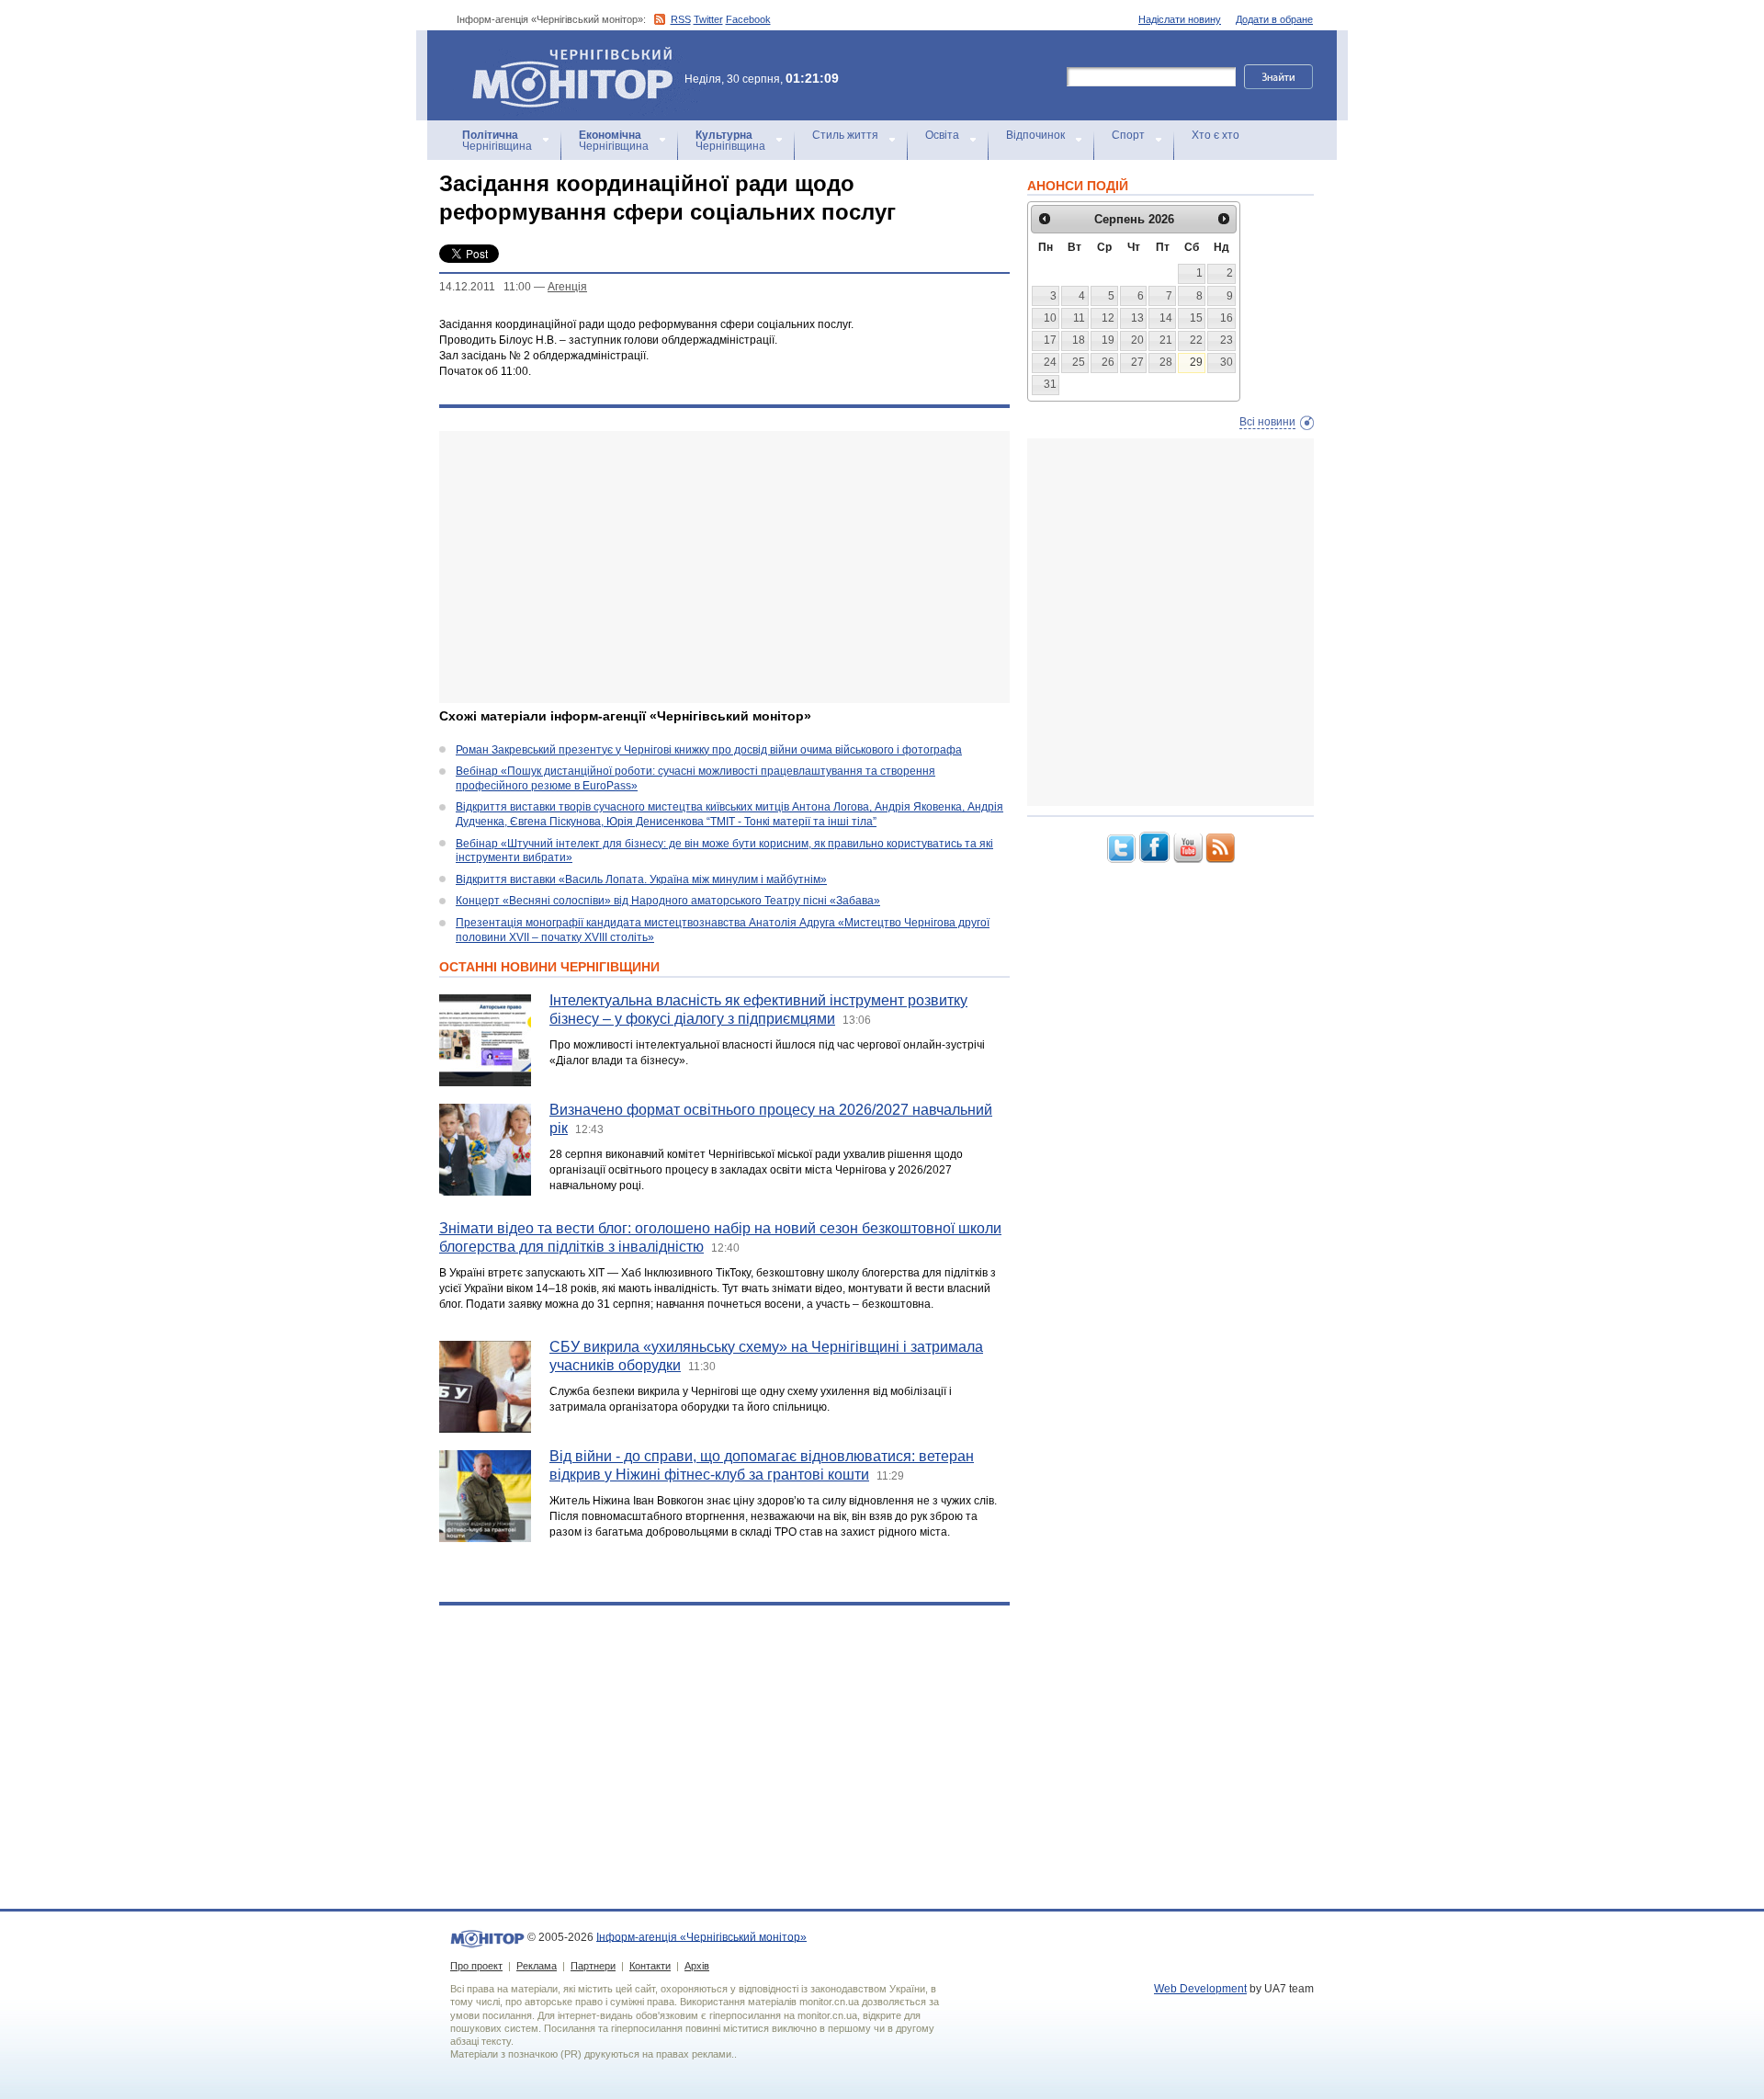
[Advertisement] (724, 567)
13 (1137, 318)
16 (1227, 318)
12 (1108, 318)
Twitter (708, 19)
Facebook (748, 19)
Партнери (593, 1966)
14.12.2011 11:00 (485, 287)
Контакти (650, 1966)
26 (1108, 362)
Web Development (1200, 1989)
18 (1079, 340)
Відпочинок (1035, 135)
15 (1196, 318)
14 (1166, 318)
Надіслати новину (1180, 19)
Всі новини (1267, 422)
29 (1196, 362)
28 (1166, 362)
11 (1079, 318)
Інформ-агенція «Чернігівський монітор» (564, 55)
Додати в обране (1274, 19)
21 (1166, 340)
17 (1050, 340)
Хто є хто (1216, 135)
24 (1050, 362)
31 (1050, 384)
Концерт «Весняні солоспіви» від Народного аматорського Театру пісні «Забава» (668, 901)
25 (1079, 362)
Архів (697, 1966)
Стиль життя (845, 135)
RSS (681, 19)
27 (1137, 362)
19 (1108, 340)
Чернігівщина (497, 141)
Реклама (537, 1966)
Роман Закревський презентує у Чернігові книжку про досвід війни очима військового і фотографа (709, 750)
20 (1137, 340)
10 (1050, 318)
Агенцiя (567, 287)
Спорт (1128, 135)
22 (1196, 340)
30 (1227, 362)
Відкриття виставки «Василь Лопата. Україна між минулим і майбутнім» (641, 879)
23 (1227, 340)
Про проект (476, 1966)
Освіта (942, 135)
